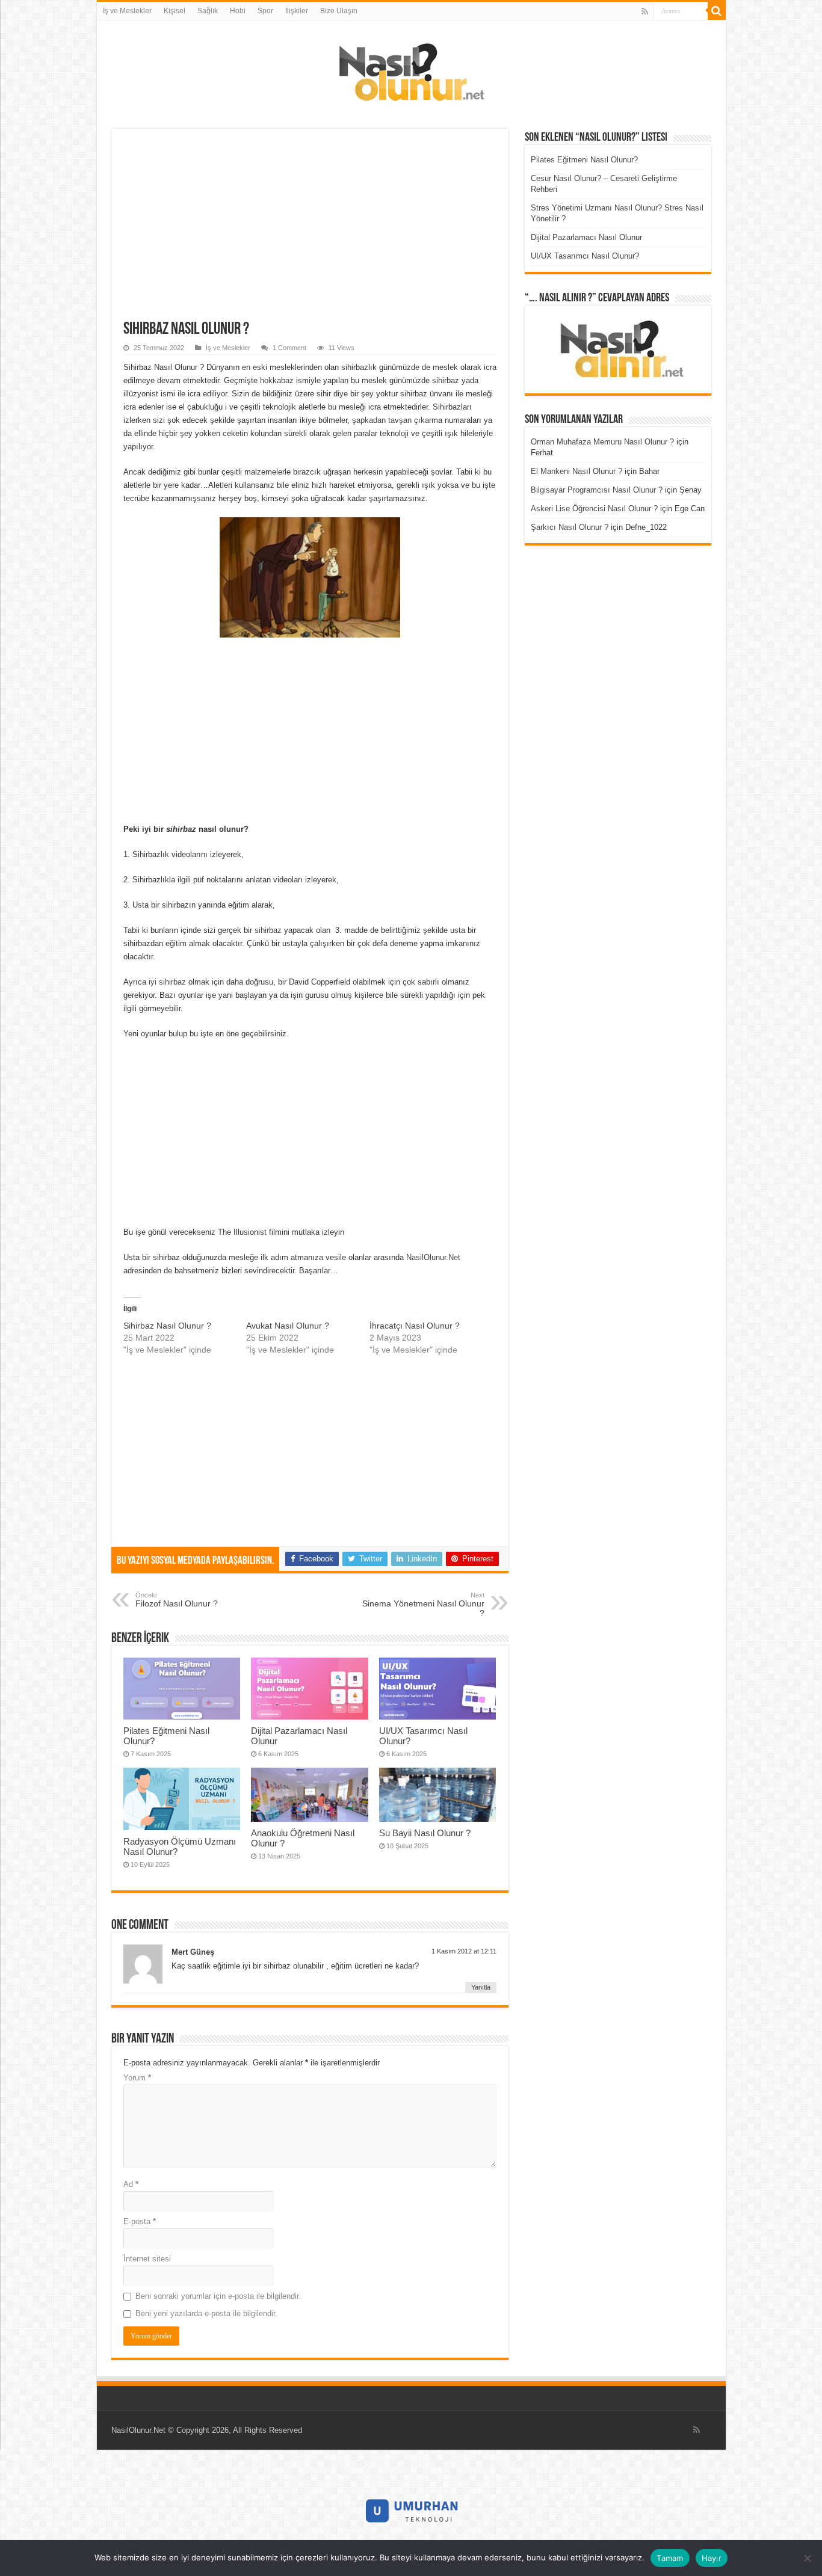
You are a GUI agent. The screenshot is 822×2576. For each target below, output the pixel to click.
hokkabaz (277, 380)
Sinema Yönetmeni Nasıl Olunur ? (423, 1605)
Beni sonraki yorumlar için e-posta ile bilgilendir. (218, 2296)
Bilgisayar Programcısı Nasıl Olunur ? (597, 490)
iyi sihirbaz (167, 982)
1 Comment (289, 348)
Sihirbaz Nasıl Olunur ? (167, 1326)
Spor (265, 11)
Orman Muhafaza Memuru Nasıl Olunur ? (602, 442)
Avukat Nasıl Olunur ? (288, 1326)
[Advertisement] (310, 231)
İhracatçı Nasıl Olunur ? (415, 1326)
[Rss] (645, 11)
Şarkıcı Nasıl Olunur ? (570, 527)
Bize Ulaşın (339, 11)
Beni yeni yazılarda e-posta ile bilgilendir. (206, 2313)
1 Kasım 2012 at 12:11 (464, 1951)
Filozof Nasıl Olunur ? (177, 1600)
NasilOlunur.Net (433, 1257)
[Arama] (717, 11)
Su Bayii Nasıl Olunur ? (425, 1833)
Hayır (712, 2558)
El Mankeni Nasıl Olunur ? (576, 471)
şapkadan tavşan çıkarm (395, 420)
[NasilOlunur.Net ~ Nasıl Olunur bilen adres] (411, 69)
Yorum (137, 2078)
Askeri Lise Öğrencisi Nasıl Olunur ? (594, 509)
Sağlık (208, 11)
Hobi (238, 11)
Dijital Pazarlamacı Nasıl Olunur (586, 237)
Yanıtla (481, 1987)
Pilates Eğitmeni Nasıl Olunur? (584, 160)
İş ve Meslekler (127, 11)
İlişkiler (297, 11)
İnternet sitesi (147, 2259)
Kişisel (175, 11)
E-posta (140, 2221)
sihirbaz (268, 930)
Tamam (670, 2558)
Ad (131, 2184)
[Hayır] (807, 2558)
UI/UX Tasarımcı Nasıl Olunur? (585, 256)
